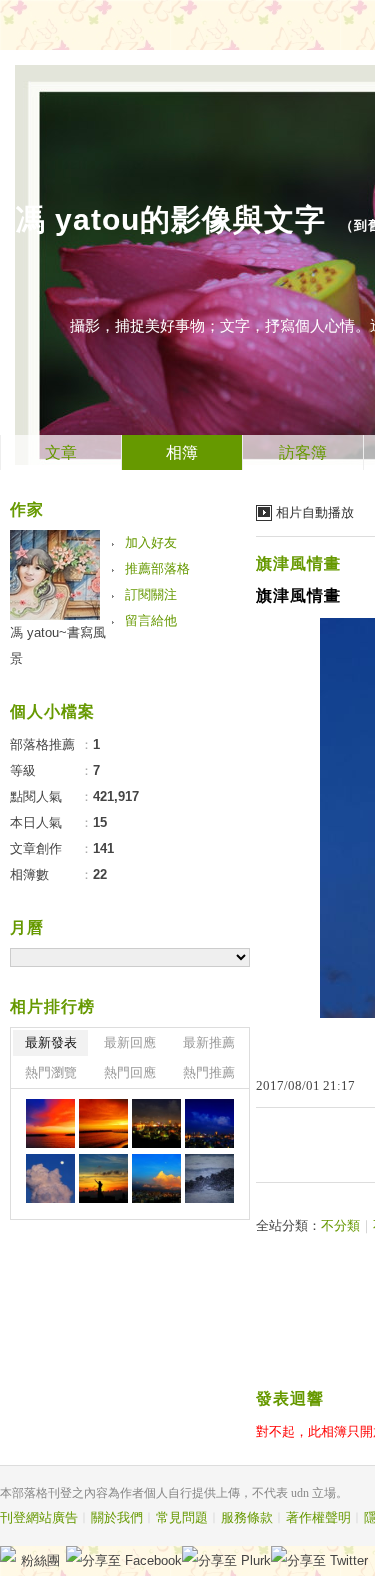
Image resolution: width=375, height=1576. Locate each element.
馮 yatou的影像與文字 (170, 219)
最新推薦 (209, 1042)
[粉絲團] (8, 1554)
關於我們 (117, 1517)
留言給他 (151, 620)
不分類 (340, 1225)
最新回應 (130, 1042)
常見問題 (182, 1517)
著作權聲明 (318, 1517)
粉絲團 (40, 1560)
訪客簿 (303, 452)
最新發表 (51, 1042)
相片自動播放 (315, 512)
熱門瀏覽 (51, 1072)
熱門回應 (130, 1072)
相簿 (182, 452)
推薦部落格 (157, 568)
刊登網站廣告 (39, 1517)
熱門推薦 (209, 1072)
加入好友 (151, 542)
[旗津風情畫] (50, 1123)
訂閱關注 (151, 594)
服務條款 (247, 1517)
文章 (61, 452)
